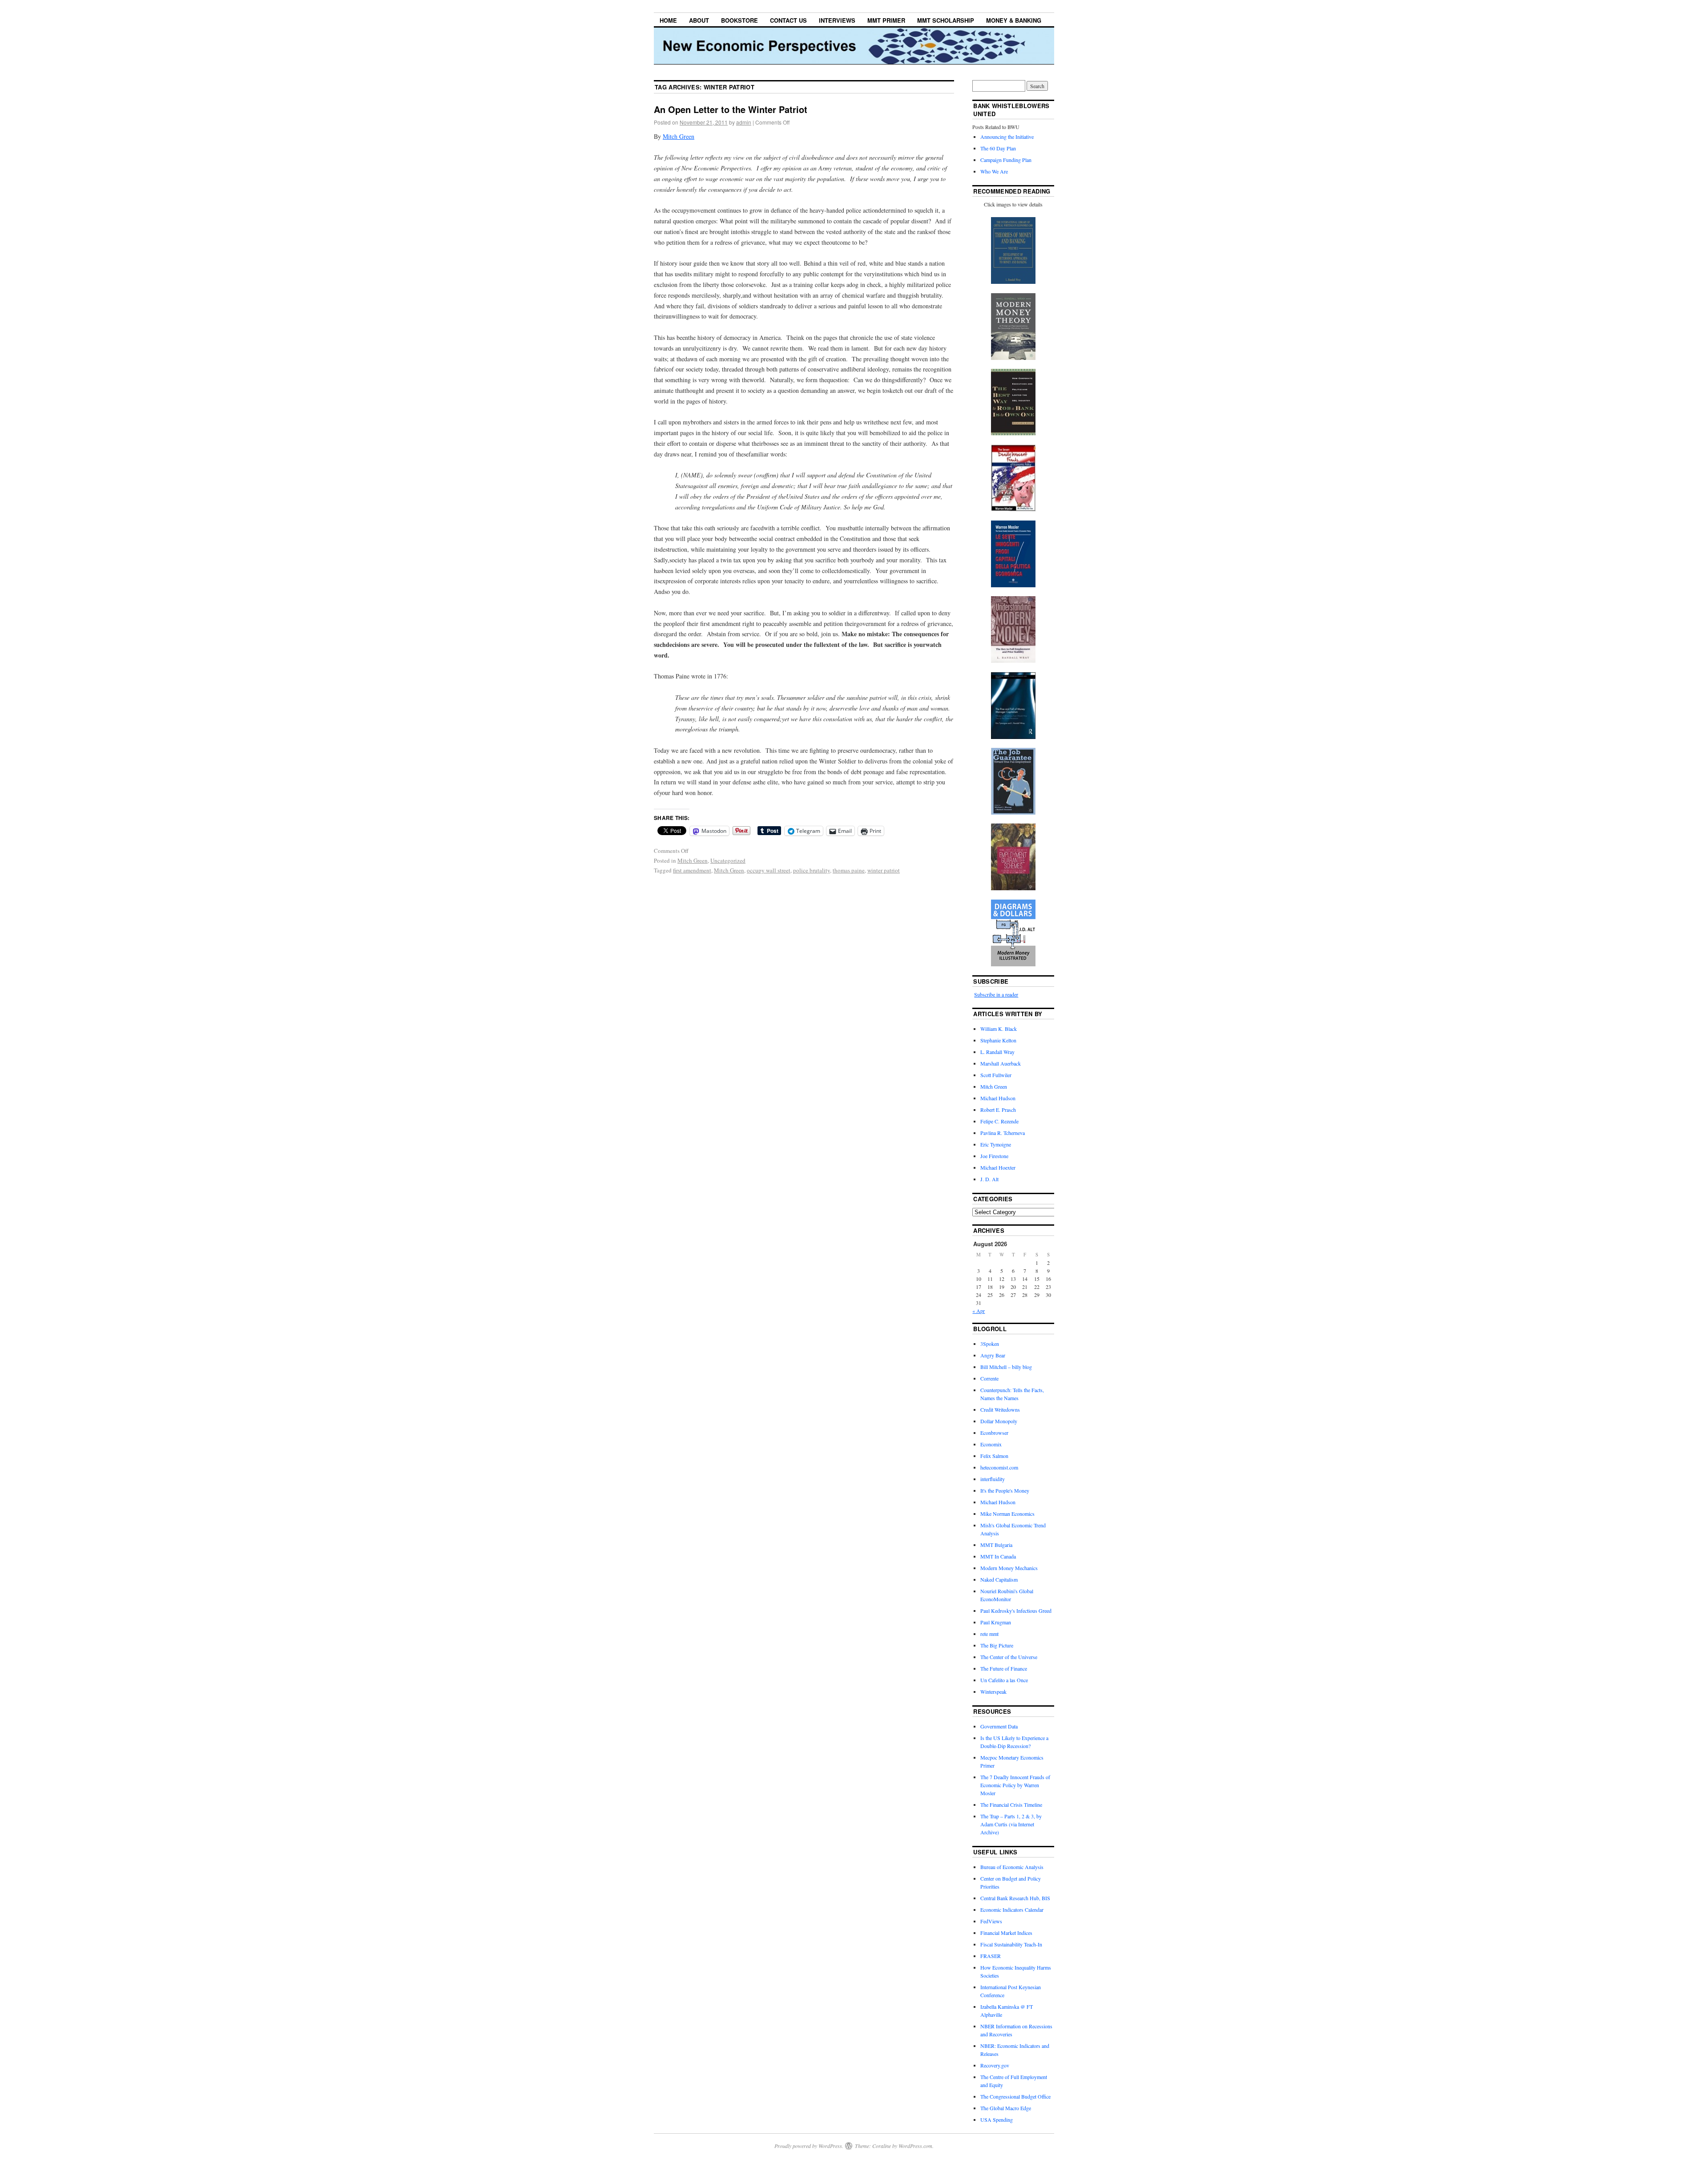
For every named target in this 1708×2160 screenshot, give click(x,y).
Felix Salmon (994, 1456)
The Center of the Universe (1009, 1657)
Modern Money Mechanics (1009, 1568)
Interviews (837, 20)
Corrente (989, 1378)
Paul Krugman (996, 1622)
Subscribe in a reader (996, 994)
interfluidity (993, 1479)
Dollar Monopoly (999, 1421)
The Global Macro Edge (1006, 2108)
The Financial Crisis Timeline (1011, 1805)
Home (668, 20)
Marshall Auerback (1001, 1063)
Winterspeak (993, 1692)
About (699, 20)
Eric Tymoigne (996, 1144)
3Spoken (990, 1344)
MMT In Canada (998, 1556)
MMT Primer (886, 20)
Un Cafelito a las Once (1004, 1680)
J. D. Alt (989, 1179)
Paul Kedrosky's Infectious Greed (1016, 1611)
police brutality (812, 870)
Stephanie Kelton (998, 1040)
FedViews (991, 1921)
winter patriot (884, 870)
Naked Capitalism (999, 1579)
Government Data (999, 1726)
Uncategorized (728, 860)
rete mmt (989, 1634)
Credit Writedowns (1000, 1409)
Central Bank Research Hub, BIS (1015, 1898)
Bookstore (739, 20)
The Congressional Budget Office (1015, 2096)
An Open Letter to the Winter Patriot (731, 109)
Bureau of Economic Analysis (1012, 1867)
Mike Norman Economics (1007, 1514)
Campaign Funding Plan (1006, 160)
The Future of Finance (1004, 1668)
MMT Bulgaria (996, 1545)
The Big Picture (997, 1645)
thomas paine (849, 870)
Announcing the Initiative (1007, 137)
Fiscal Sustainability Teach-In (1011, 1944)
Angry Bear (993, 1355)
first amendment (692, 870)
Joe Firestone (994, 1156)
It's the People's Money (1005, 1490)
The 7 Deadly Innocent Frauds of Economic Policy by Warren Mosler (1015, 1785)
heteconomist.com (999, 1467)
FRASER (991, 1956)
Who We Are (994, 171)
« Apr (979, 1311)
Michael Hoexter (998, 1167)
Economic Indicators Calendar (1012, 1910)
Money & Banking (1014, 20)
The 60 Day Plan (998, 148)
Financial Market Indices (1006, 1933)
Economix (991, 1444)
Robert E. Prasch (998, 1110)
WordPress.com (915, 2146)
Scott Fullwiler (996, 1075)
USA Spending (997, 2120)
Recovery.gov (995, 2065)
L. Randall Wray (997, 1052)
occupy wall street (769, 870)
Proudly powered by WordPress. (809, 2146)
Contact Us (788, 20)
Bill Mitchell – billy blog (1006, 1367)
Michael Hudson (998, 1098)
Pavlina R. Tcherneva (1003, 1133)
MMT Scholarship (946, 20)
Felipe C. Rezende (999, 1121)
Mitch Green (679, 136)
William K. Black (999, 1029)
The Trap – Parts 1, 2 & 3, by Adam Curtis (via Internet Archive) (1011, 1824)
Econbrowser (994, 1433)
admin (744, 122)
